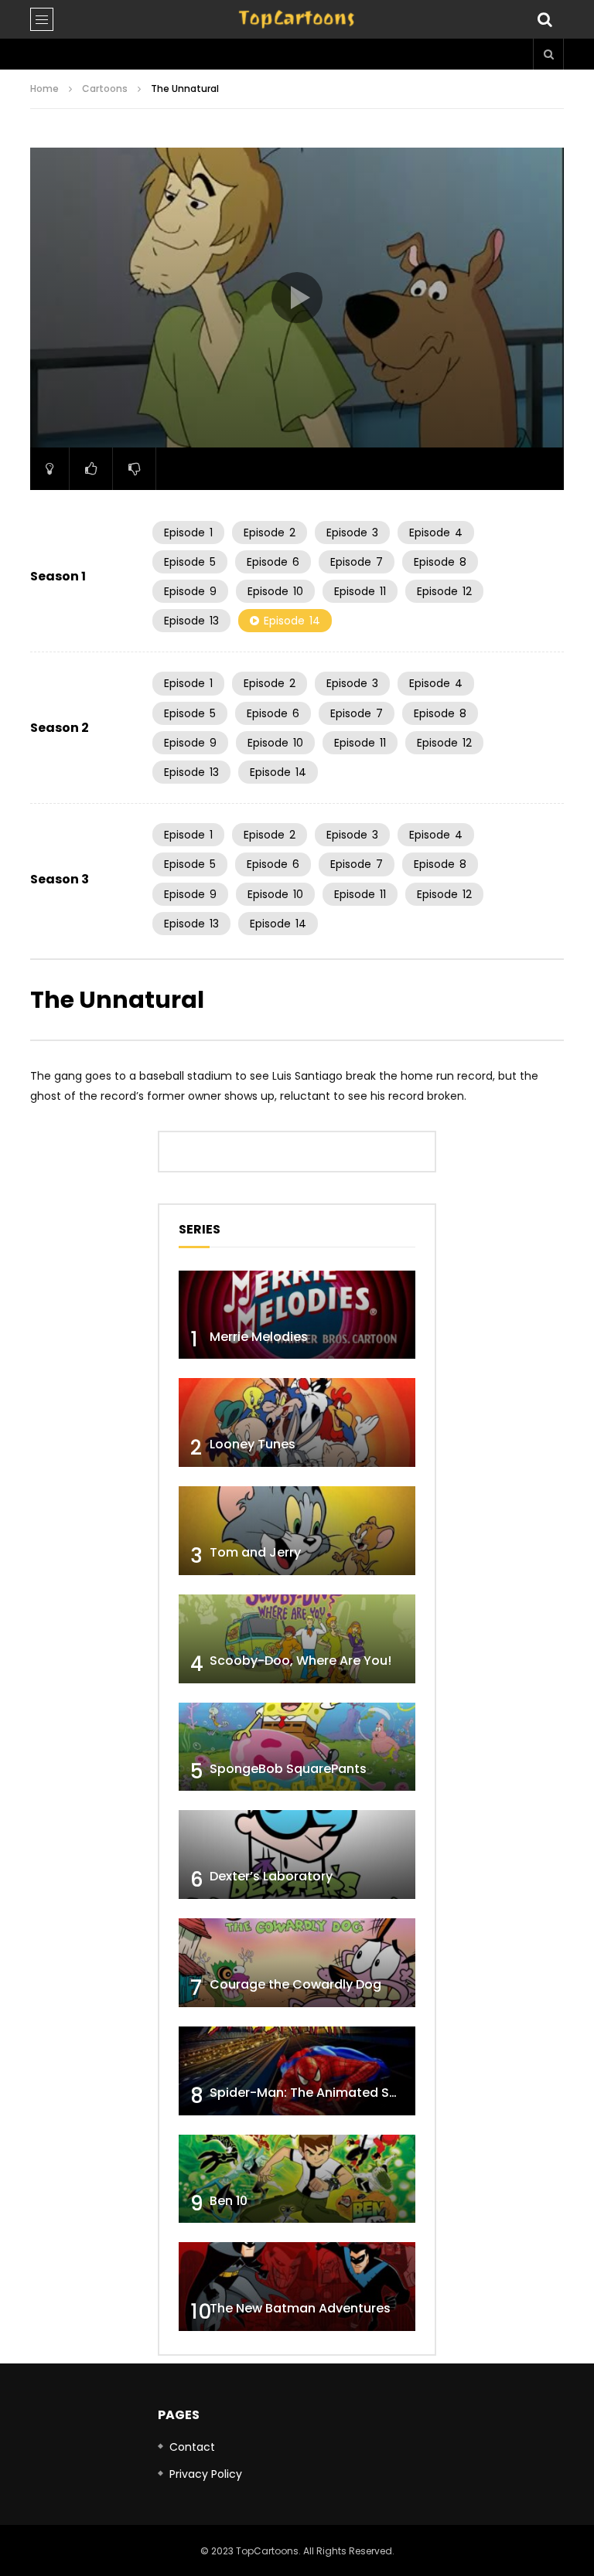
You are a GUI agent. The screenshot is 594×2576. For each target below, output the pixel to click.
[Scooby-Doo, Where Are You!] (297, 1639)
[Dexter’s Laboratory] (297, 1855)
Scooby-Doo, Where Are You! (300, 1661)
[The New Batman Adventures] (297, 2287)
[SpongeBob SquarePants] (297, 1747)
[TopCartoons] (297, 19)
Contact (192, 2447)
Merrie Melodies (259, 1337)
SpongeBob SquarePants (288, 1769)
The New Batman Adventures (300, 2308)
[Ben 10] (297, 2179)
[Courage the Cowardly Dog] (297, 1963)
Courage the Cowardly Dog (295, 1984)
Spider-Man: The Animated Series (314, 2093)
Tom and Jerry (255, 1552)
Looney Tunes (253, 1444)
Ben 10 (229, 2201)
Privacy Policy (206, 2474)
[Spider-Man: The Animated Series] (297, 2071)
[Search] (544, 19)
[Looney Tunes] (297, 1422)
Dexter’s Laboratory (271, 1876)
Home (44, 88)
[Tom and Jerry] (297, 1531)
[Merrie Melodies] (297, 1315)
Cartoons (105, 88)
